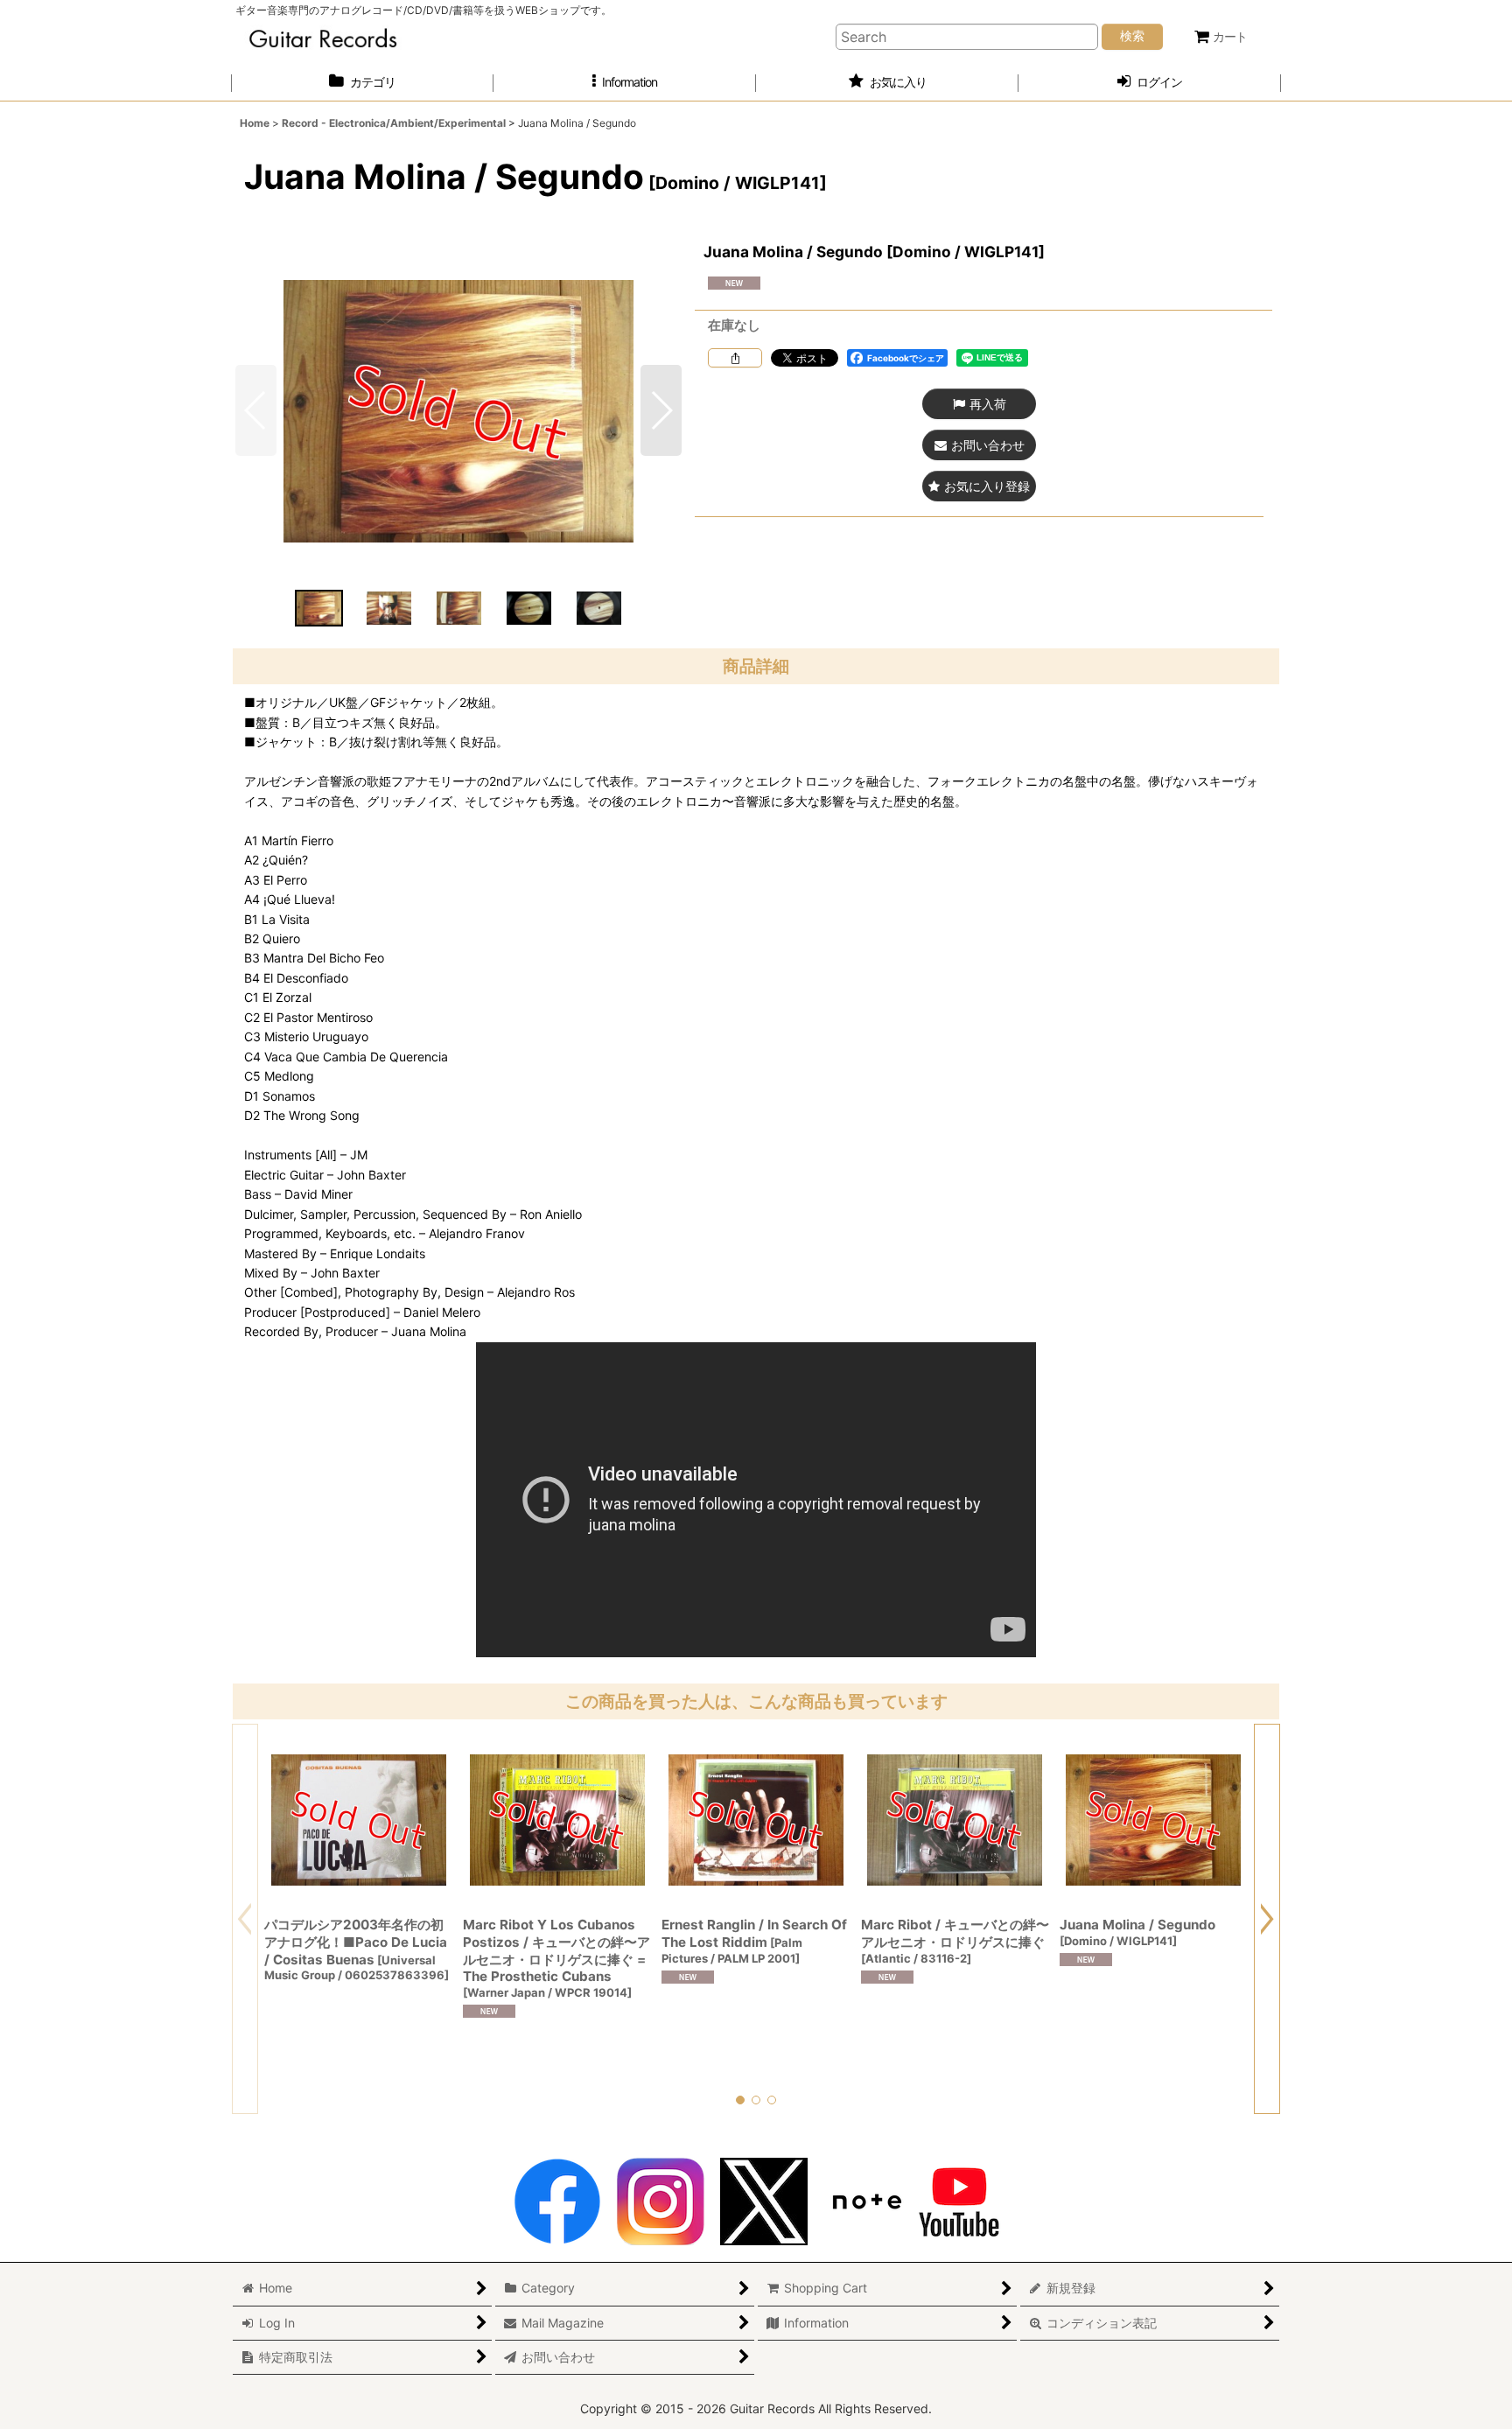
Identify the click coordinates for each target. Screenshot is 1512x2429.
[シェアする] (735, 358)
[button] (625, 83)
